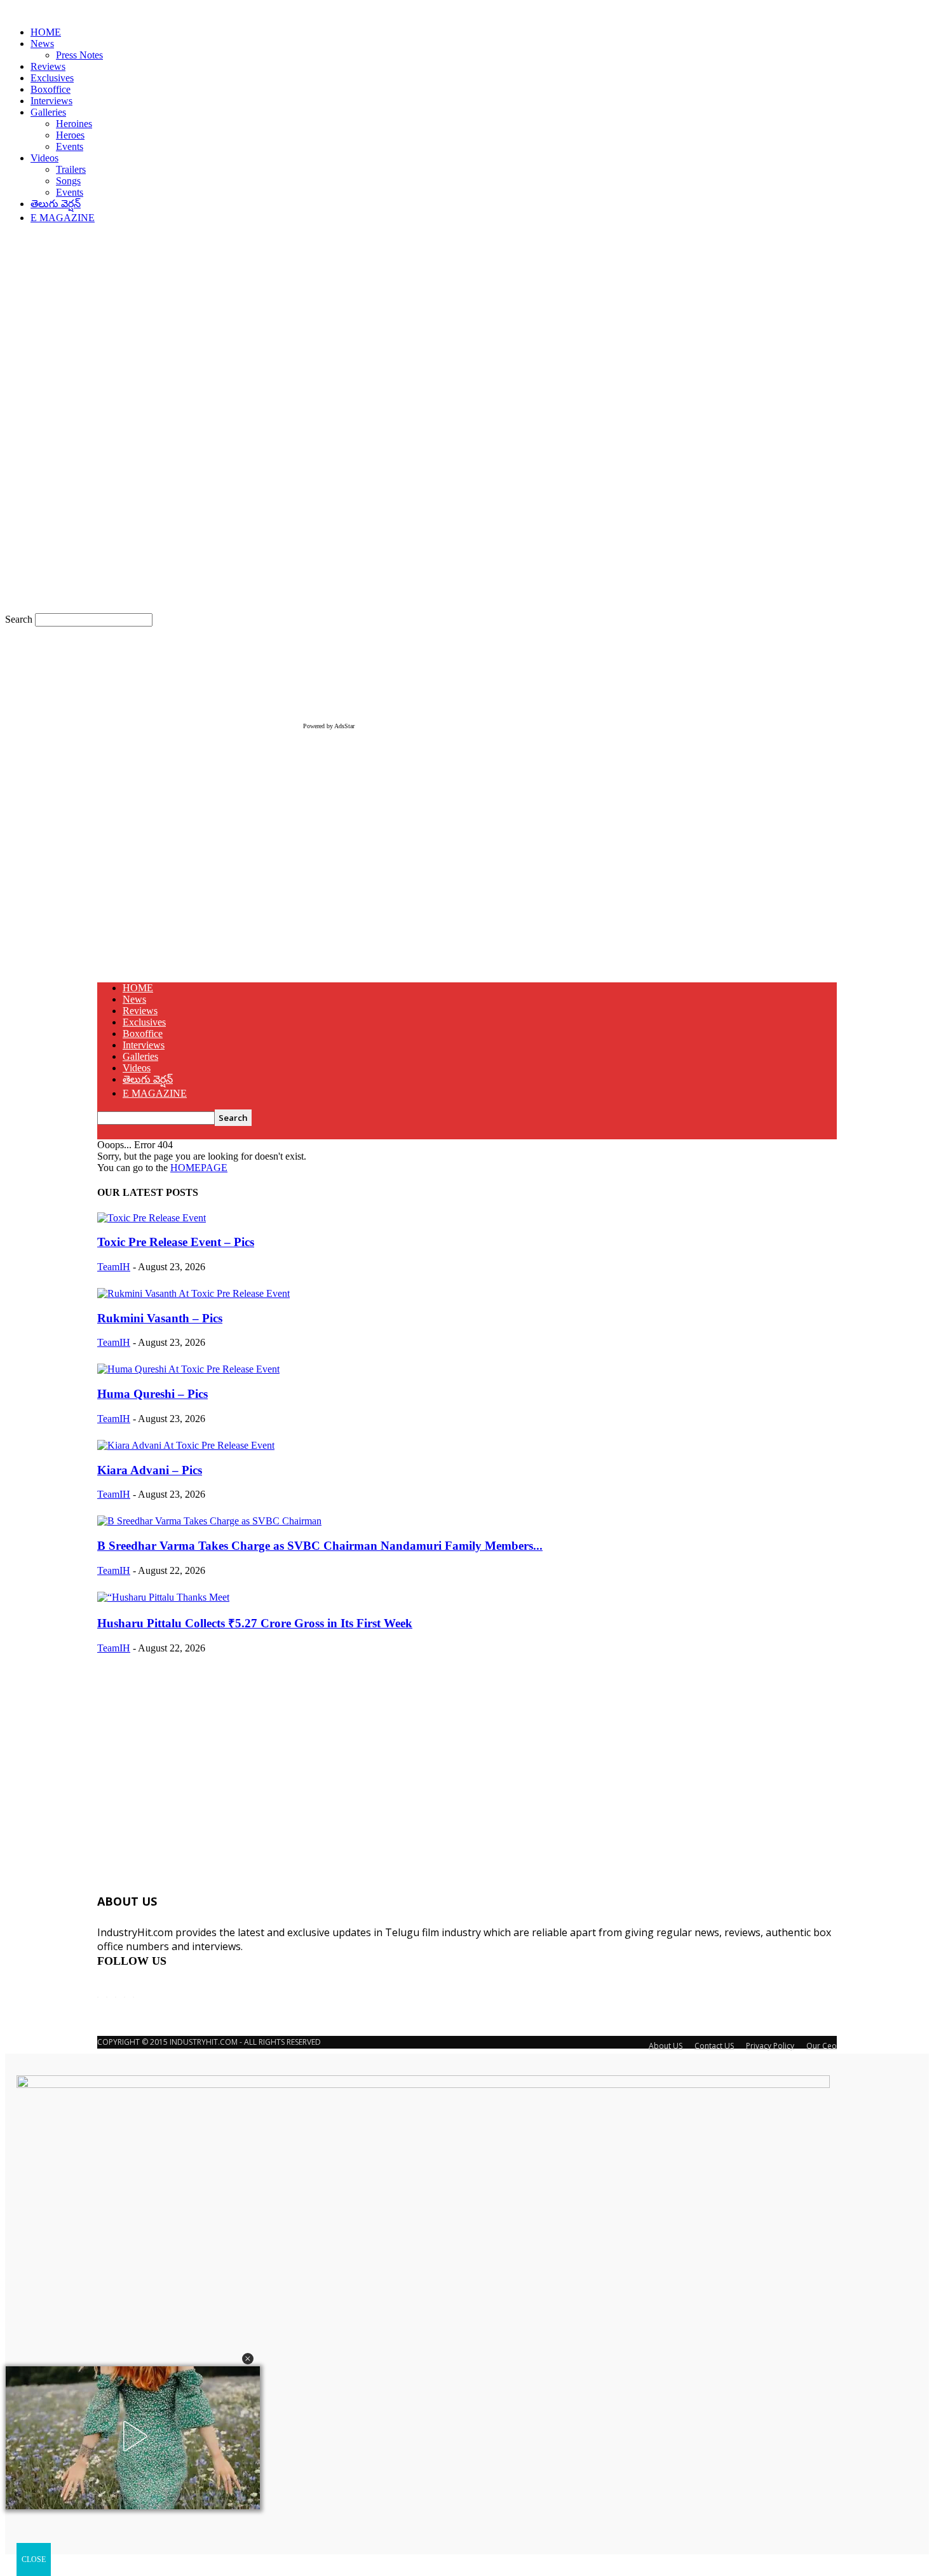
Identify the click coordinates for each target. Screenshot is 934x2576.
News (42, 44)
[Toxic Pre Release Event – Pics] (152, 1218)
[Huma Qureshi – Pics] (188, 1369)
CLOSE (34, 2559)
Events (70, 146)
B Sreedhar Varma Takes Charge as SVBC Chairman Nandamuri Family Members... (320, 1546)
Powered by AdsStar (329, 726)
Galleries (48, 112)
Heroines (74, 124)
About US (666, 2046)
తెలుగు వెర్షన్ (56, 204)
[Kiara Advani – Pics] (186, 1445)
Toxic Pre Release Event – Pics (176, 1242)
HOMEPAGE (199, 1168)
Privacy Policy (770, 2046)
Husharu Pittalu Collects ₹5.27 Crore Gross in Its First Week (255, 1623)
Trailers (71, 169)
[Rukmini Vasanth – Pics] (193, 1293)
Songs (68, 181)
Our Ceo (822, 2046)
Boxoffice (51, 89)
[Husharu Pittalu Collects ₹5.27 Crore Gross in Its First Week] (163, 1597)
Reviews (48, 66)
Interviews (51, 101)
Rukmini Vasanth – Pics (160, 1318)
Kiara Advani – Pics (150, 1470)
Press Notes (79, 55)
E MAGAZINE (63, 218)
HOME (46, 32)
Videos (44, 158)
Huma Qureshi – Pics (152, 1394)
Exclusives (52, 78)
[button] (248, 2359)
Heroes (70, 135)
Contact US (714, 2046)
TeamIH (114, 1267)
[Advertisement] (467, 883)
